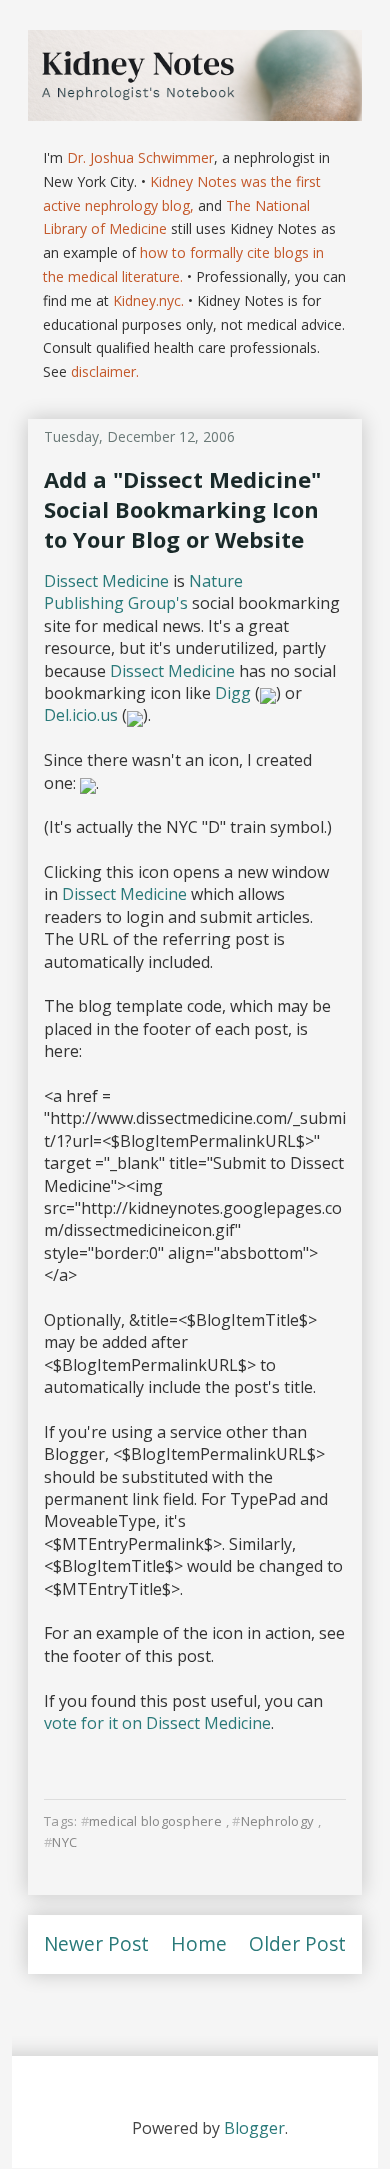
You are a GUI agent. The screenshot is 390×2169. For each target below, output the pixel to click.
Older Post (297, 1943)
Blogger (254, 2128)
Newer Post (96, 1943)
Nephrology (277, 1821)
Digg (235, 693)
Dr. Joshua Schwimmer (140, 157)
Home (199, 1943)
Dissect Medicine (106, 581)
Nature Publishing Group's (143, 592)
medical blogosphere (155, 1821)
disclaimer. (105, 371)
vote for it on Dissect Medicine (157, 1723)
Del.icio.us (81, 715)
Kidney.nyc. (148, 300)
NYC (64, 1842)
